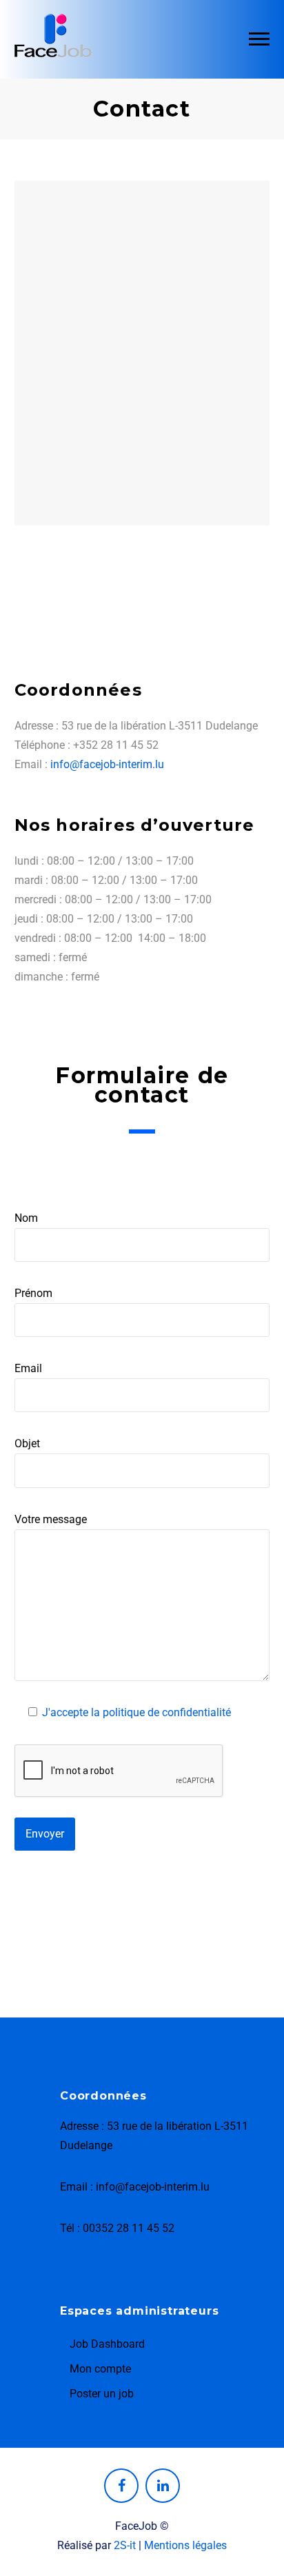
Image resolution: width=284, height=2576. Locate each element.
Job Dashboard (107, 2344)
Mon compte (100, 2369)
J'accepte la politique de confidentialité (136, 1712)
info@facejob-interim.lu (107, 764)
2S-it (125, 2545)
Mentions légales (185, 2545)
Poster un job (102, 2394)
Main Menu (259, 39)
